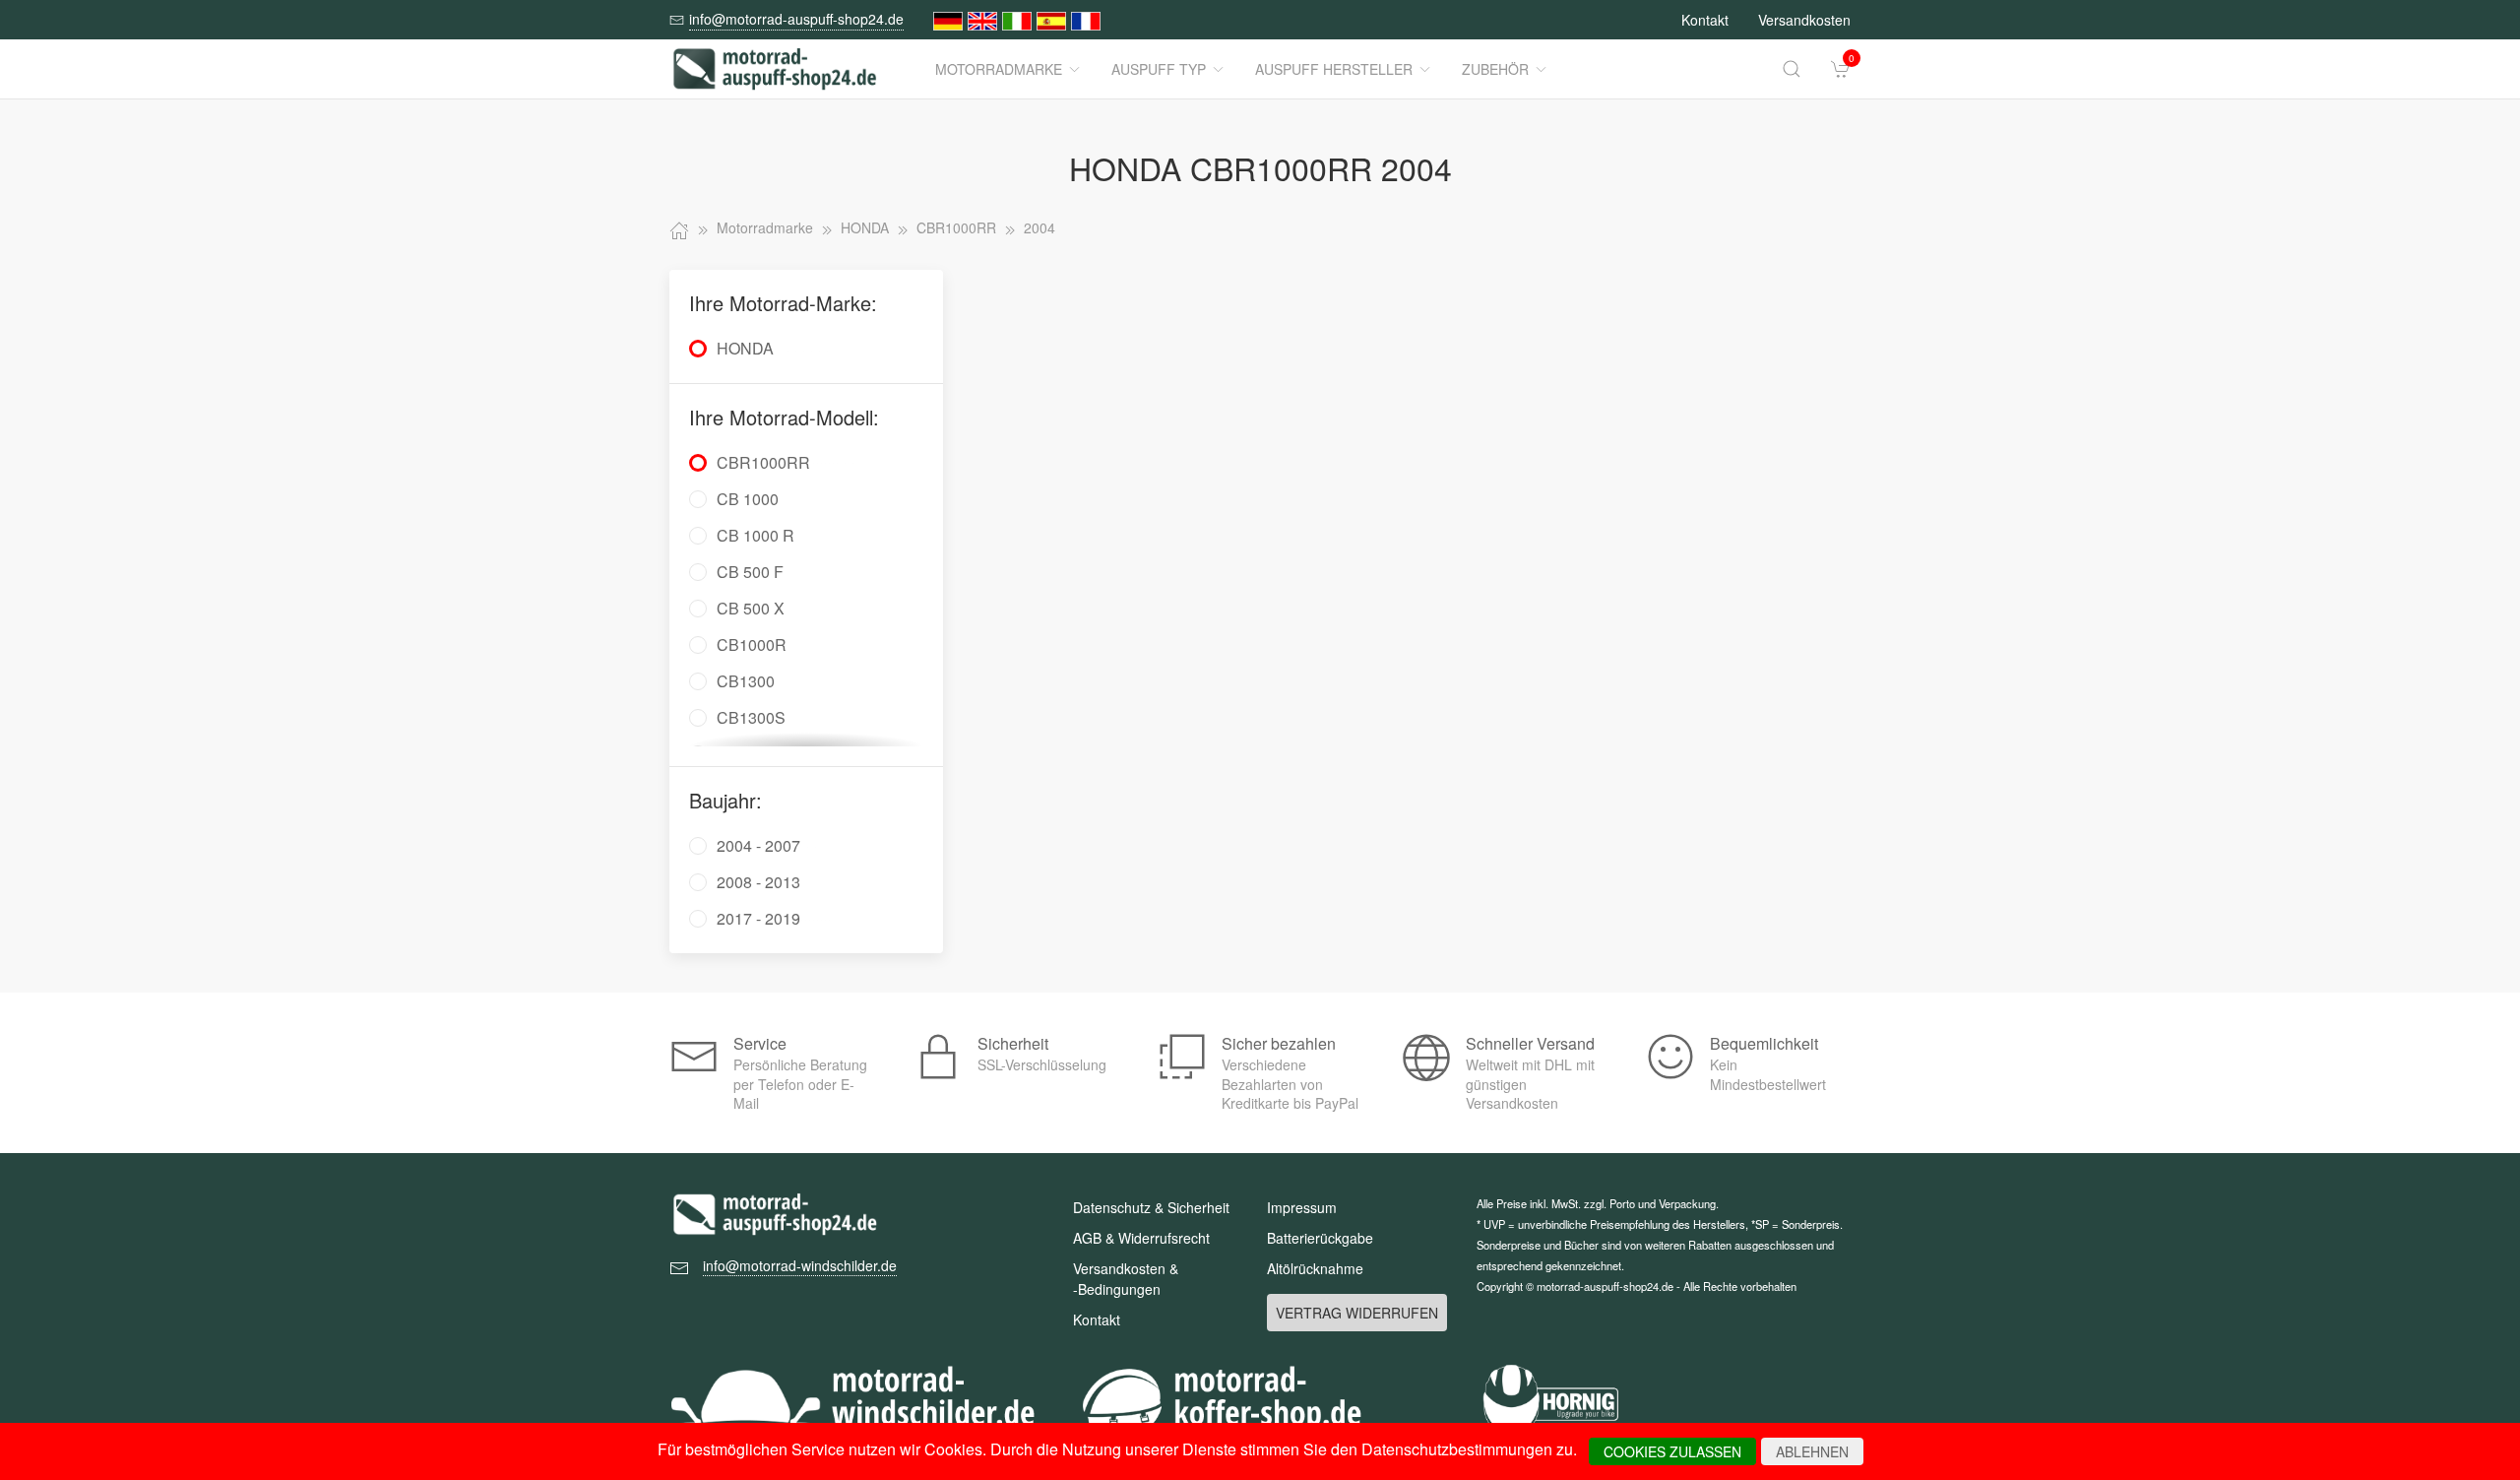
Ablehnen (1812, 1451)
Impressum (1302, 1207)
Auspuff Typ (1159, 69)
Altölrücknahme (1315, 1268)
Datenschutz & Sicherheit (1151, 1207)
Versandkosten (1804, 20)
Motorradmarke (999, 69)
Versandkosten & (1126, 1279)
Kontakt (1705, 20)
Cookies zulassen (1672, 1451)
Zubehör (1495, 69)
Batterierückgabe (1320, 1238)
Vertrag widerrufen (1357, 1313)
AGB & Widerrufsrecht (1141, 1238)
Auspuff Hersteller (1334, 69)
